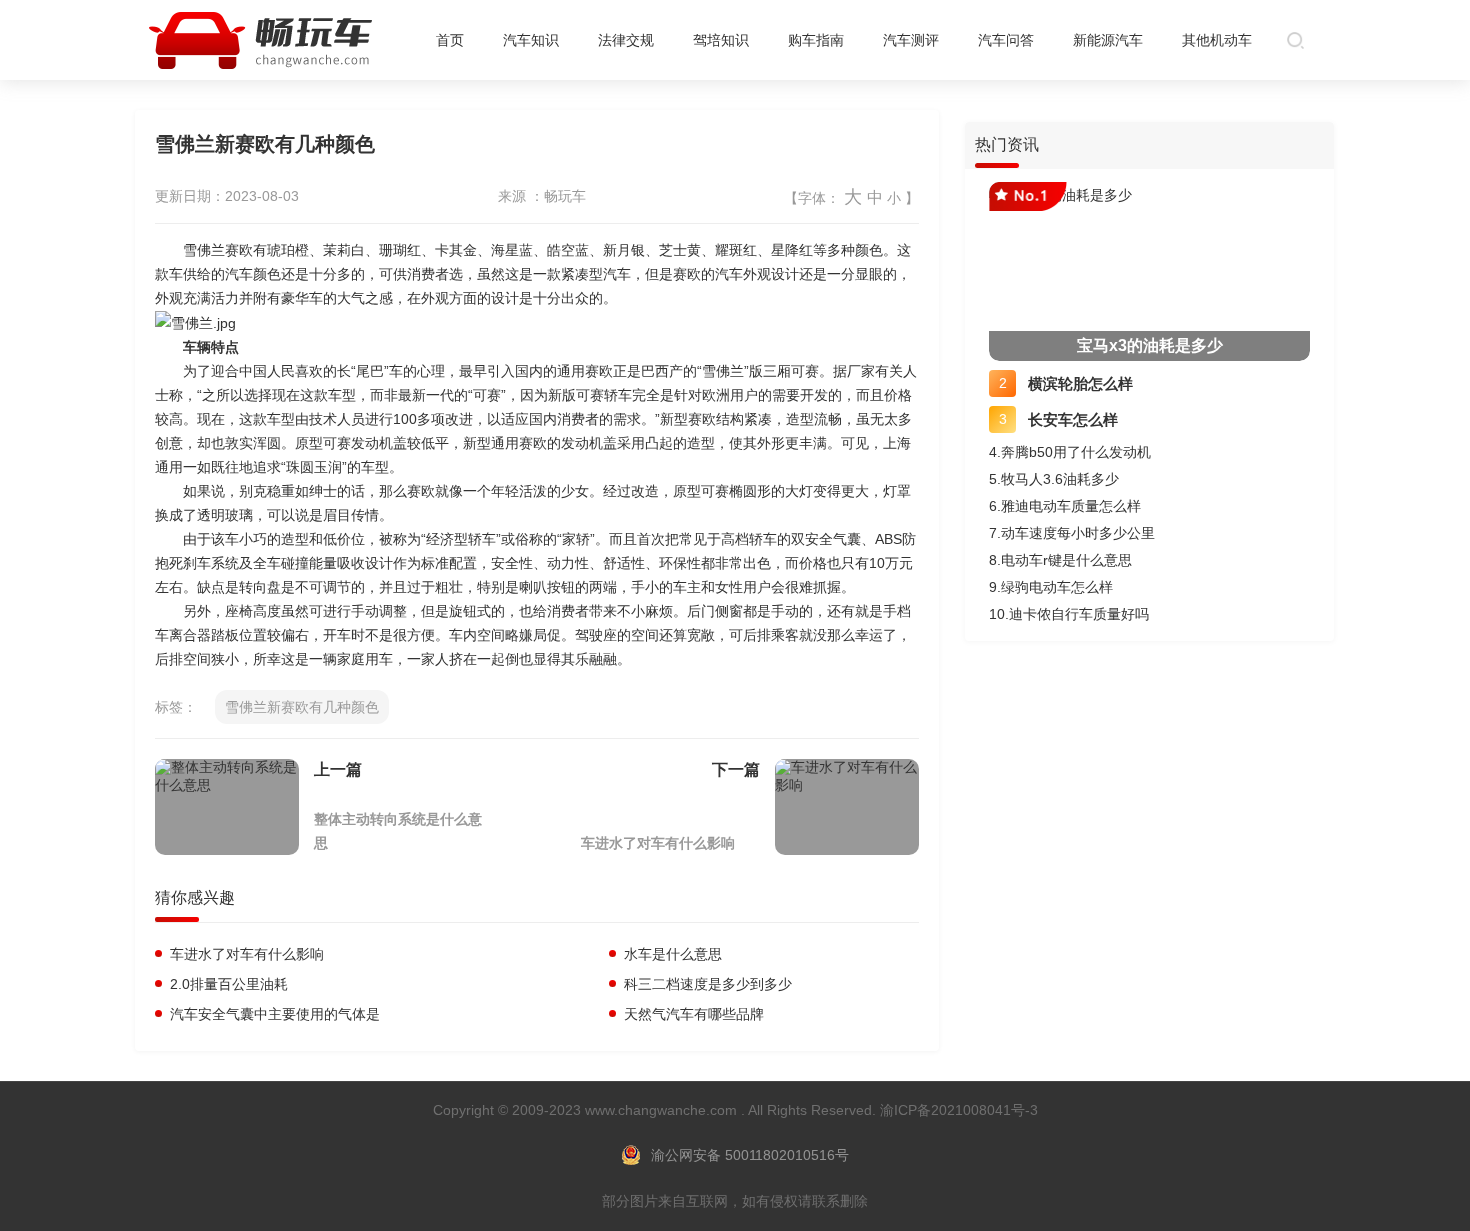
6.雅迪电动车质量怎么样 (1065, 506)
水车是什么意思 (671, 954)
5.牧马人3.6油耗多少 (1054, 479)
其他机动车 (1217, 40)
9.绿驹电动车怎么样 (1051, 587)
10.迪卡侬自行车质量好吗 (1069, 614)
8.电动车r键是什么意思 (1060, 560)
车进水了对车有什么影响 (658, 843)
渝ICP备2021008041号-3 (959, 1110)
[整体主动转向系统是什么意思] (227, 807)
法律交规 (626, 40)
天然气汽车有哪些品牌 (692, 1014)
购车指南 (816, 40)
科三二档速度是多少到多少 (706, 984)
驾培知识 (721, 40)
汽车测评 (911, 40)
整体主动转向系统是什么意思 (398, 831)
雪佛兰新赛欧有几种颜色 (302, 707)
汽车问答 (1006, 40)
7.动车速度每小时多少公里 (1072, 533)
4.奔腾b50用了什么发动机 (1070, 452)
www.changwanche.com (663, 1110)
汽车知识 (531, 40)
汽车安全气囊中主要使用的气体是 (273, 1014)
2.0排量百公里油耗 (227, 984)
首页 (450, 40)
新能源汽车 (1108, 40)
